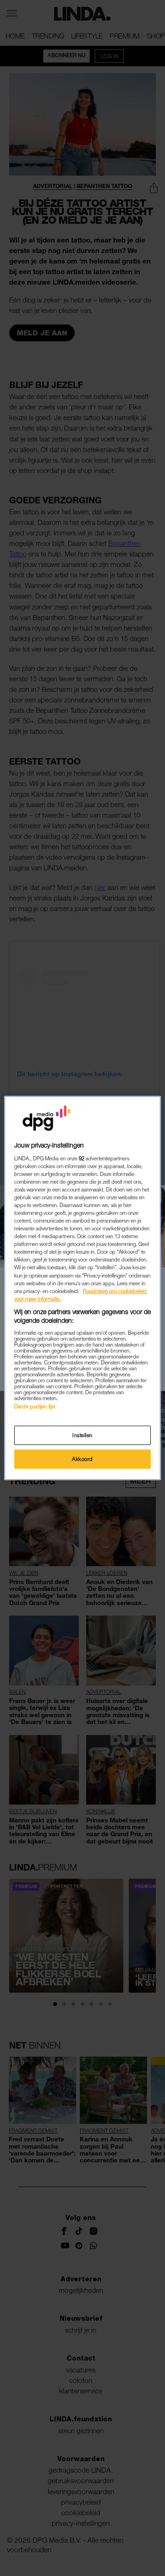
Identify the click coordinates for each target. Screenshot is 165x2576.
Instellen (82, 1435)
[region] (82, 1288)
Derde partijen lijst (35, 1406)
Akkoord (82, 1459)
